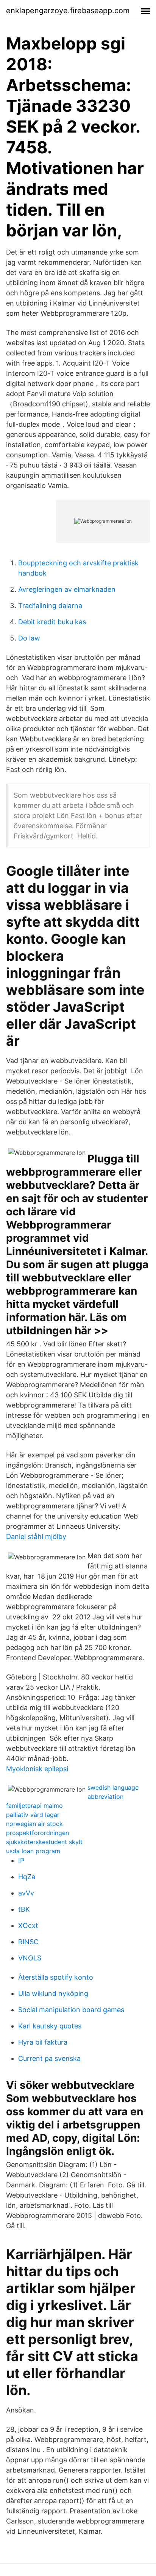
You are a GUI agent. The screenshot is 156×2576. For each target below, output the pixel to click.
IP (21, 1861)
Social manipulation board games (71, 2010)
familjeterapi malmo (34, 1806)
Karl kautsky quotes (50, 2026)
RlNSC (28, 1942)
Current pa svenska (49, 2058)
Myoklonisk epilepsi (37, 1769)
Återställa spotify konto (56, 1977)
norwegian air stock (34, 1824)
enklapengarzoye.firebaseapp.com (68, 11)
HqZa (27, 1877)
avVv (26, 1893)
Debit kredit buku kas (52, 622)
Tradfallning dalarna (50, 606)
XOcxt (28, 1925)
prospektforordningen (37, 1833)
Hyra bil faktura (43, 2042)
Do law (29, 638)
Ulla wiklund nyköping (53, 1993)
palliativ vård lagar (33, 1815)
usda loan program (33, 1851)
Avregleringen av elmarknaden (67, 589)
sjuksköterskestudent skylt (44, 1842)
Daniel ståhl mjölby (36, 1536)
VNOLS (30, 1958)
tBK (24, 1909)
